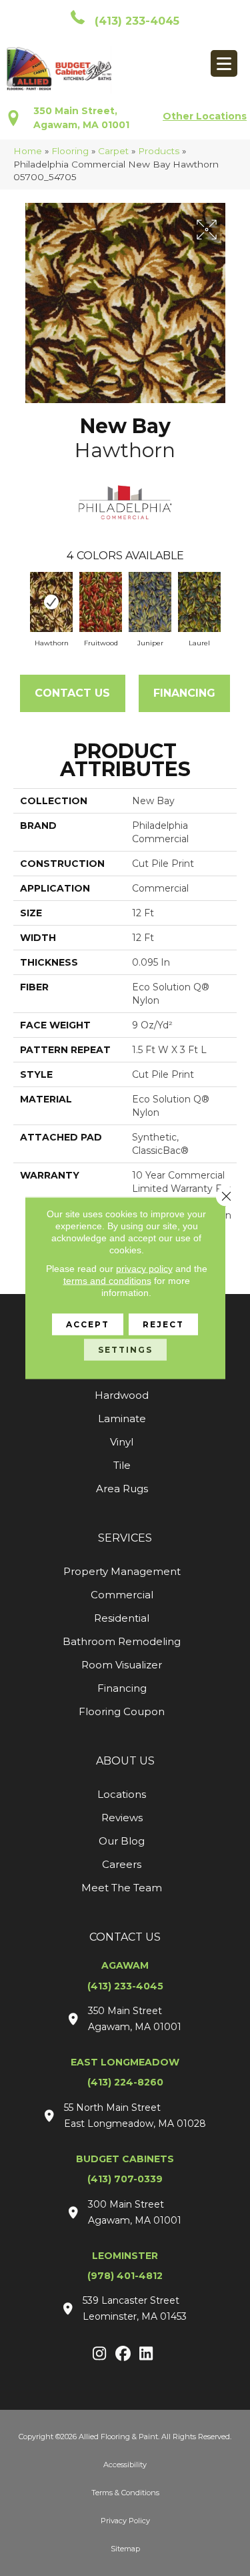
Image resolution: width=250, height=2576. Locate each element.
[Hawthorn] (51, 602)
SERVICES (125, 1538)
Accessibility (125, 2465)
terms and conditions (107, 1281)
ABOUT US (125, 1761)
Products (159, 151)
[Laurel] (199, 602)
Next (230, 599)
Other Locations (205, 116)
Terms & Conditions (125, 2493)
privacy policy (144, 1269)
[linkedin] (146, 2354)
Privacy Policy (125, 2521)
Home (28, 151)
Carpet (113, 151)
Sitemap (125, 2549)
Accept (88, 1324)
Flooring (70, 151)
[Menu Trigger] (224, 63)
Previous (20, 599)
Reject (163, 1324)
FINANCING (184, 693)
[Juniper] (150, 602)
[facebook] (123, 2354)
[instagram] (100, 2354)
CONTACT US (125, 1937)
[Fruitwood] (101, 602)
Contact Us (72, 693)
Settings (125, 1350)
